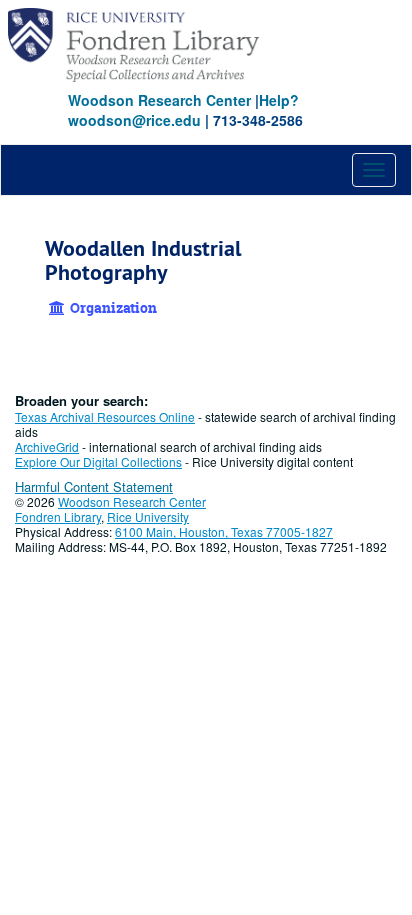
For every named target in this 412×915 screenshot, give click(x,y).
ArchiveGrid (47, 446)
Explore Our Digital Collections (98, 461)
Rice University (148, 516)
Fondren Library (58, 516)
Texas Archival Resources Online (105, 416)
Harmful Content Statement (94, 486)
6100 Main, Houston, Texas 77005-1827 (224, 531)
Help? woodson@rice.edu (183, 110)
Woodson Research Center (159, 100)
